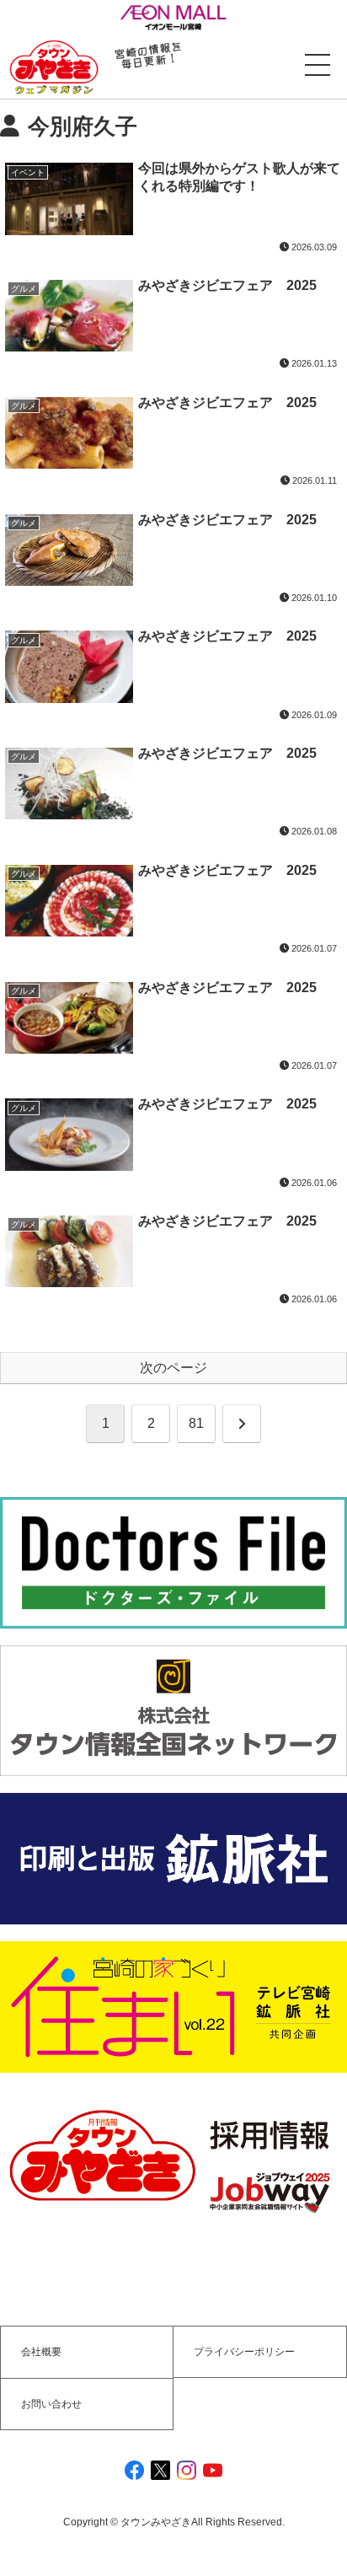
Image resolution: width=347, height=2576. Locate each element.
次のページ (173, 1368)
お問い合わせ (51, 2404)
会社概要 (41, 2352)
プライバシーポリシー (244, 2352)
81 (196, 1423)
